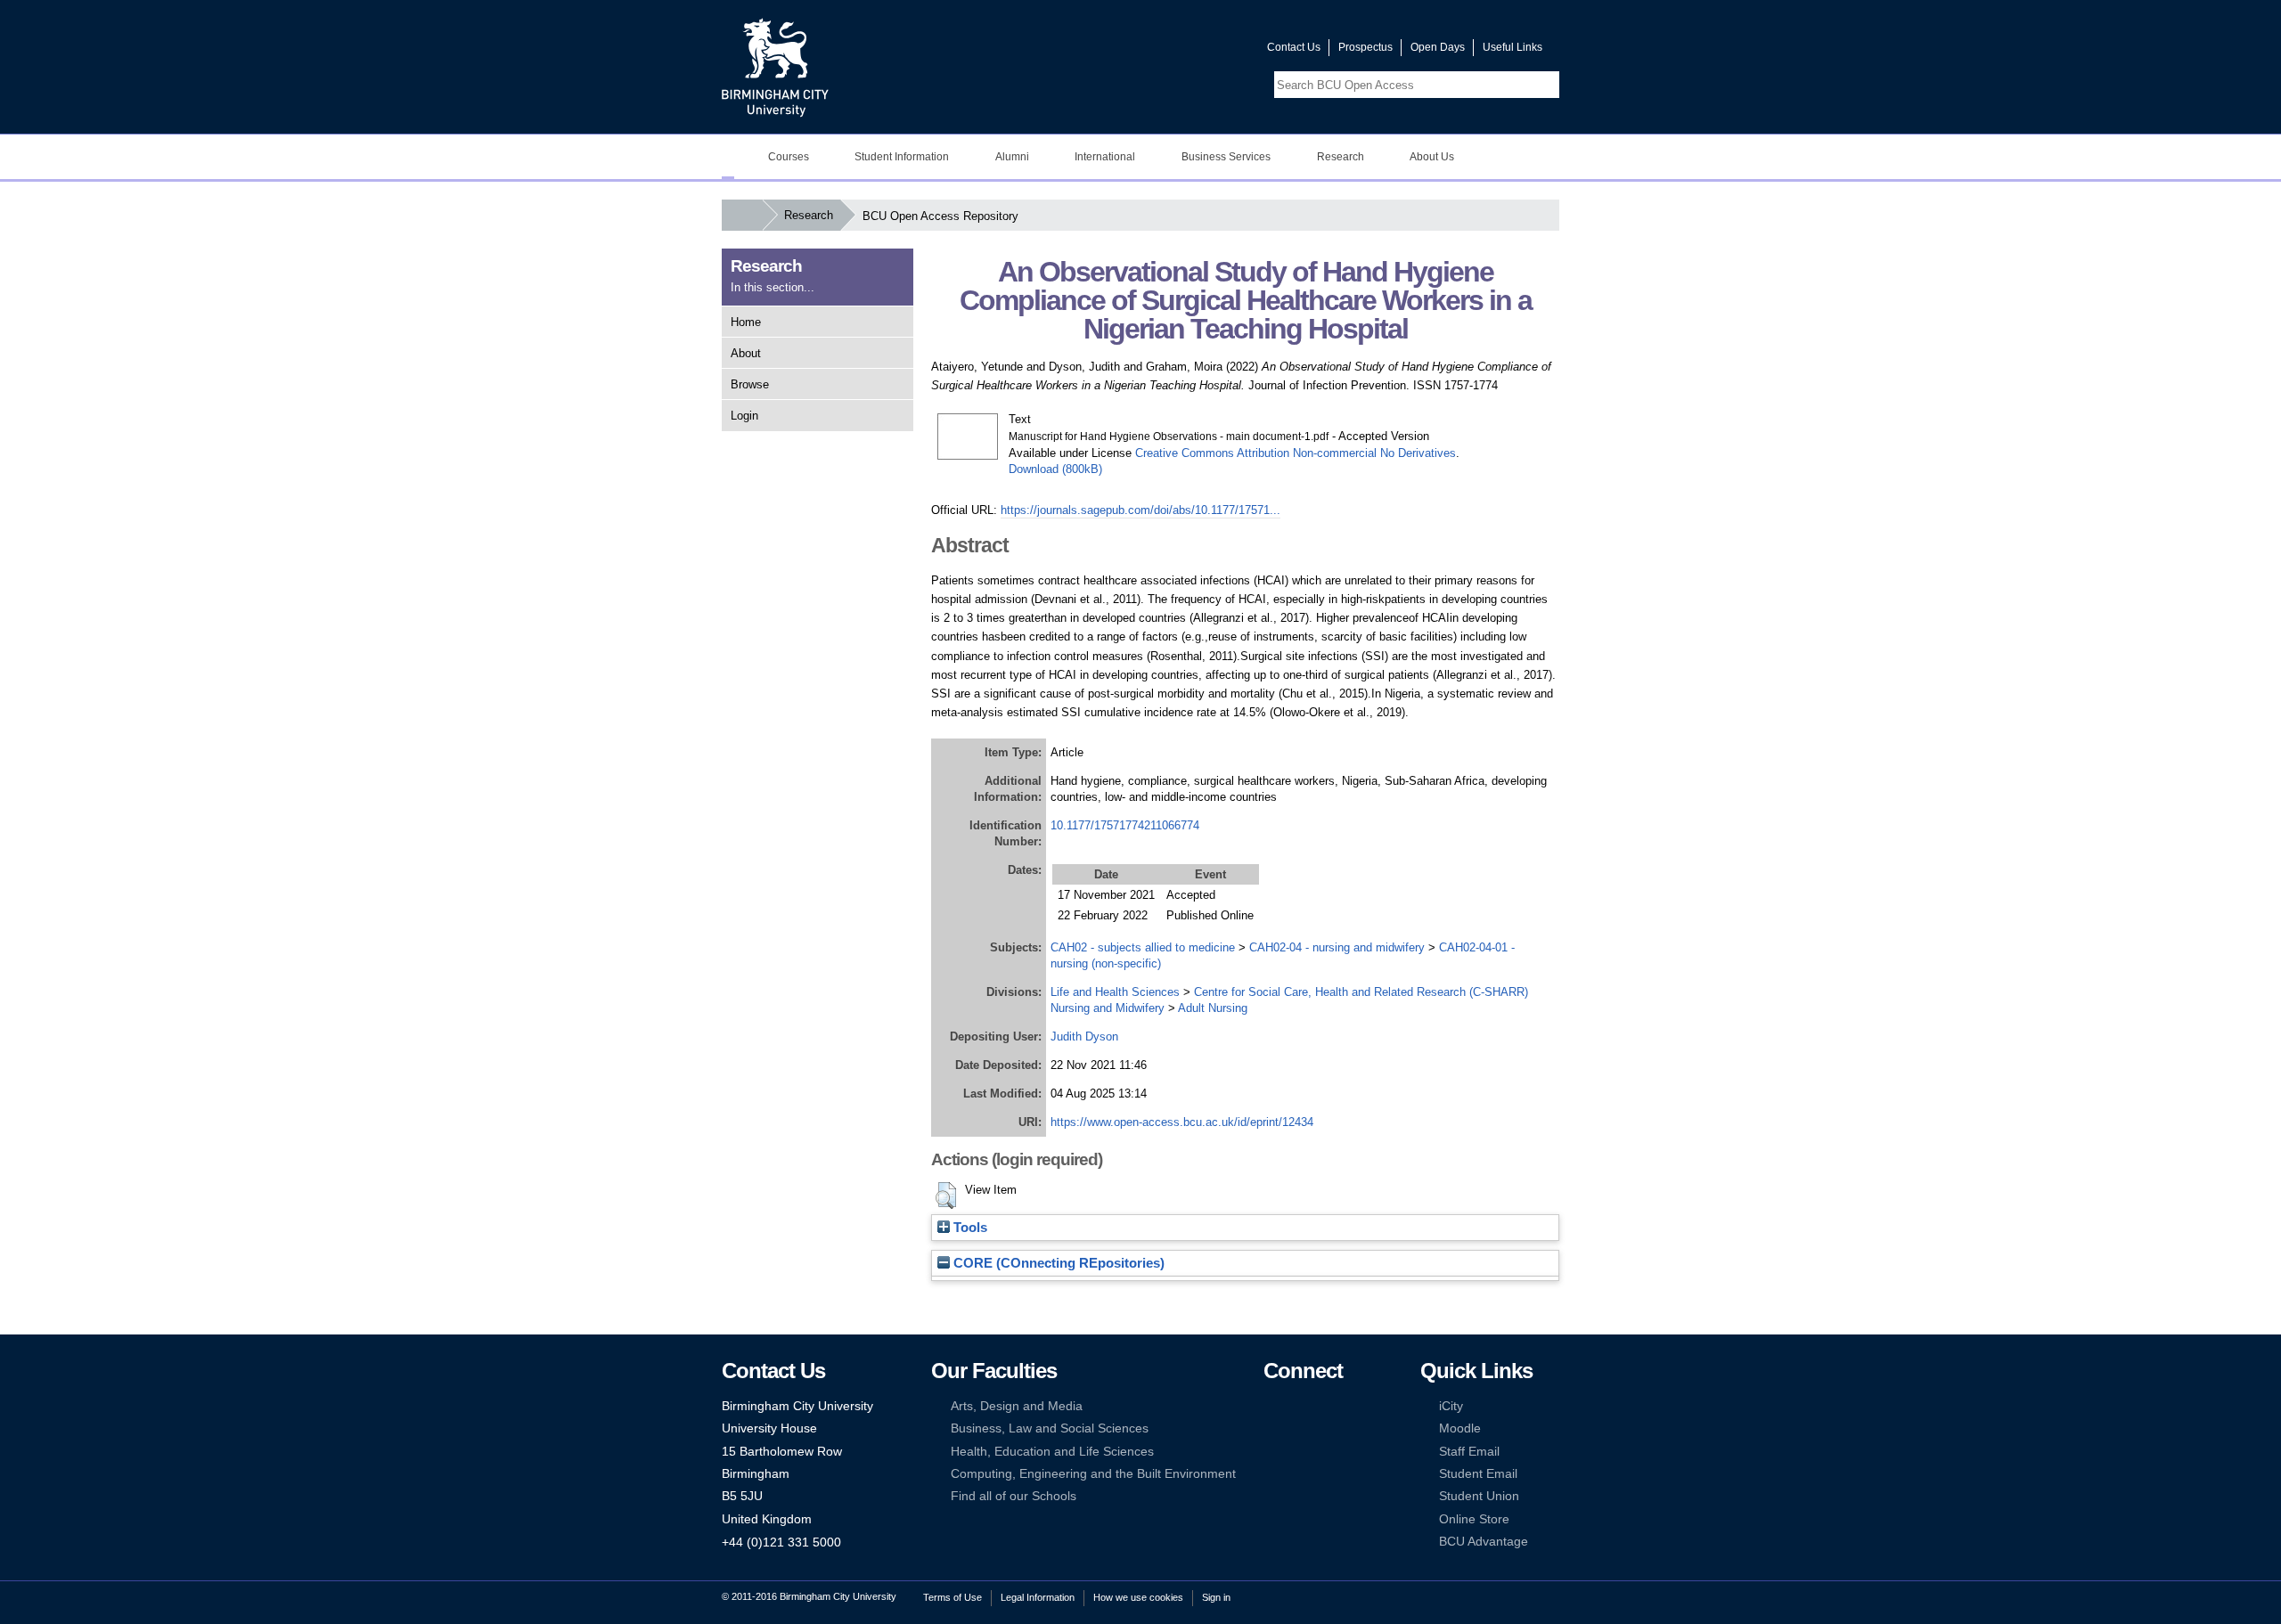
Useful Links (1512, 47)
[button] (946, 1196)
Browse (750, 384)
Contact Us (1294, 47)
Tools (969, 1228)
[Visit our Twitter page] (1190, 51)
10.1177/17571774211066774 (1125, 825)
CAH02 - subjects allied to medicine (1143, 947)
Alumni (1012, 157)
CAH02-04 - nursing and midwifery (1337, 947)
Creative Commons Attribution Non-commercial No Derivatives (1296, 453)
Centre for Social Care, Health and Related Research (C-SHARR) (1361, 992)
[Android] (1298, 1474)
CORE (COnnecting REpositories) (1057, 1263)
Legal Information (1038, 1597)
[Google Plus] (1326, 1428)
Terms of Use (952, 1597)
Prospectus (1365, 47)
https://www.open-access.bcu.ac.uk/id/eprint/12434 (1182, 1122)
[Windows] (1326, 1474)
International (1105, 157)
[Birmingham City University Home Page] (728, 157)
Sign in (1216, 1597)
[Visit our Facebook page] (1168, 51)
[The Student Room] (1326, 1452)
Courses (789, 157)
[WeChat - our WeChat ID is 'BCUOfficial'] (1298, 1452)
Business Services (1226, 157)
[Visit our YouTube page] (1211, 51)
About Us (1432, 157)
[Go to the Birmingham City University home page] (775, 67)
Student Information (902, 157)
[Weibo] (1271, 1452)
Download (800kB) (1055, 469)
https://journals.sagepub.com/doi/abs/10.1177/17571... (1140, 510)
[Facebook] (1271, 1406)
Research (1341, 157)
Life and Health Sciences (1115, 992)
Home (746, 322)
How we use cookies (1138, 1597)
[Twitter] (1298, 1406)
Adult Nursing (1213, 1008)
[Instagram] (1298, 1428)
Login (744, 416)
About (746, 353)
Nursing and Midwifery (1108, 1008)
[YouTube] (1326, 1406)
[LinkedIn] (1271, 1428)
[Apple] (1271, 1474)
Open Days (1438, 47)
